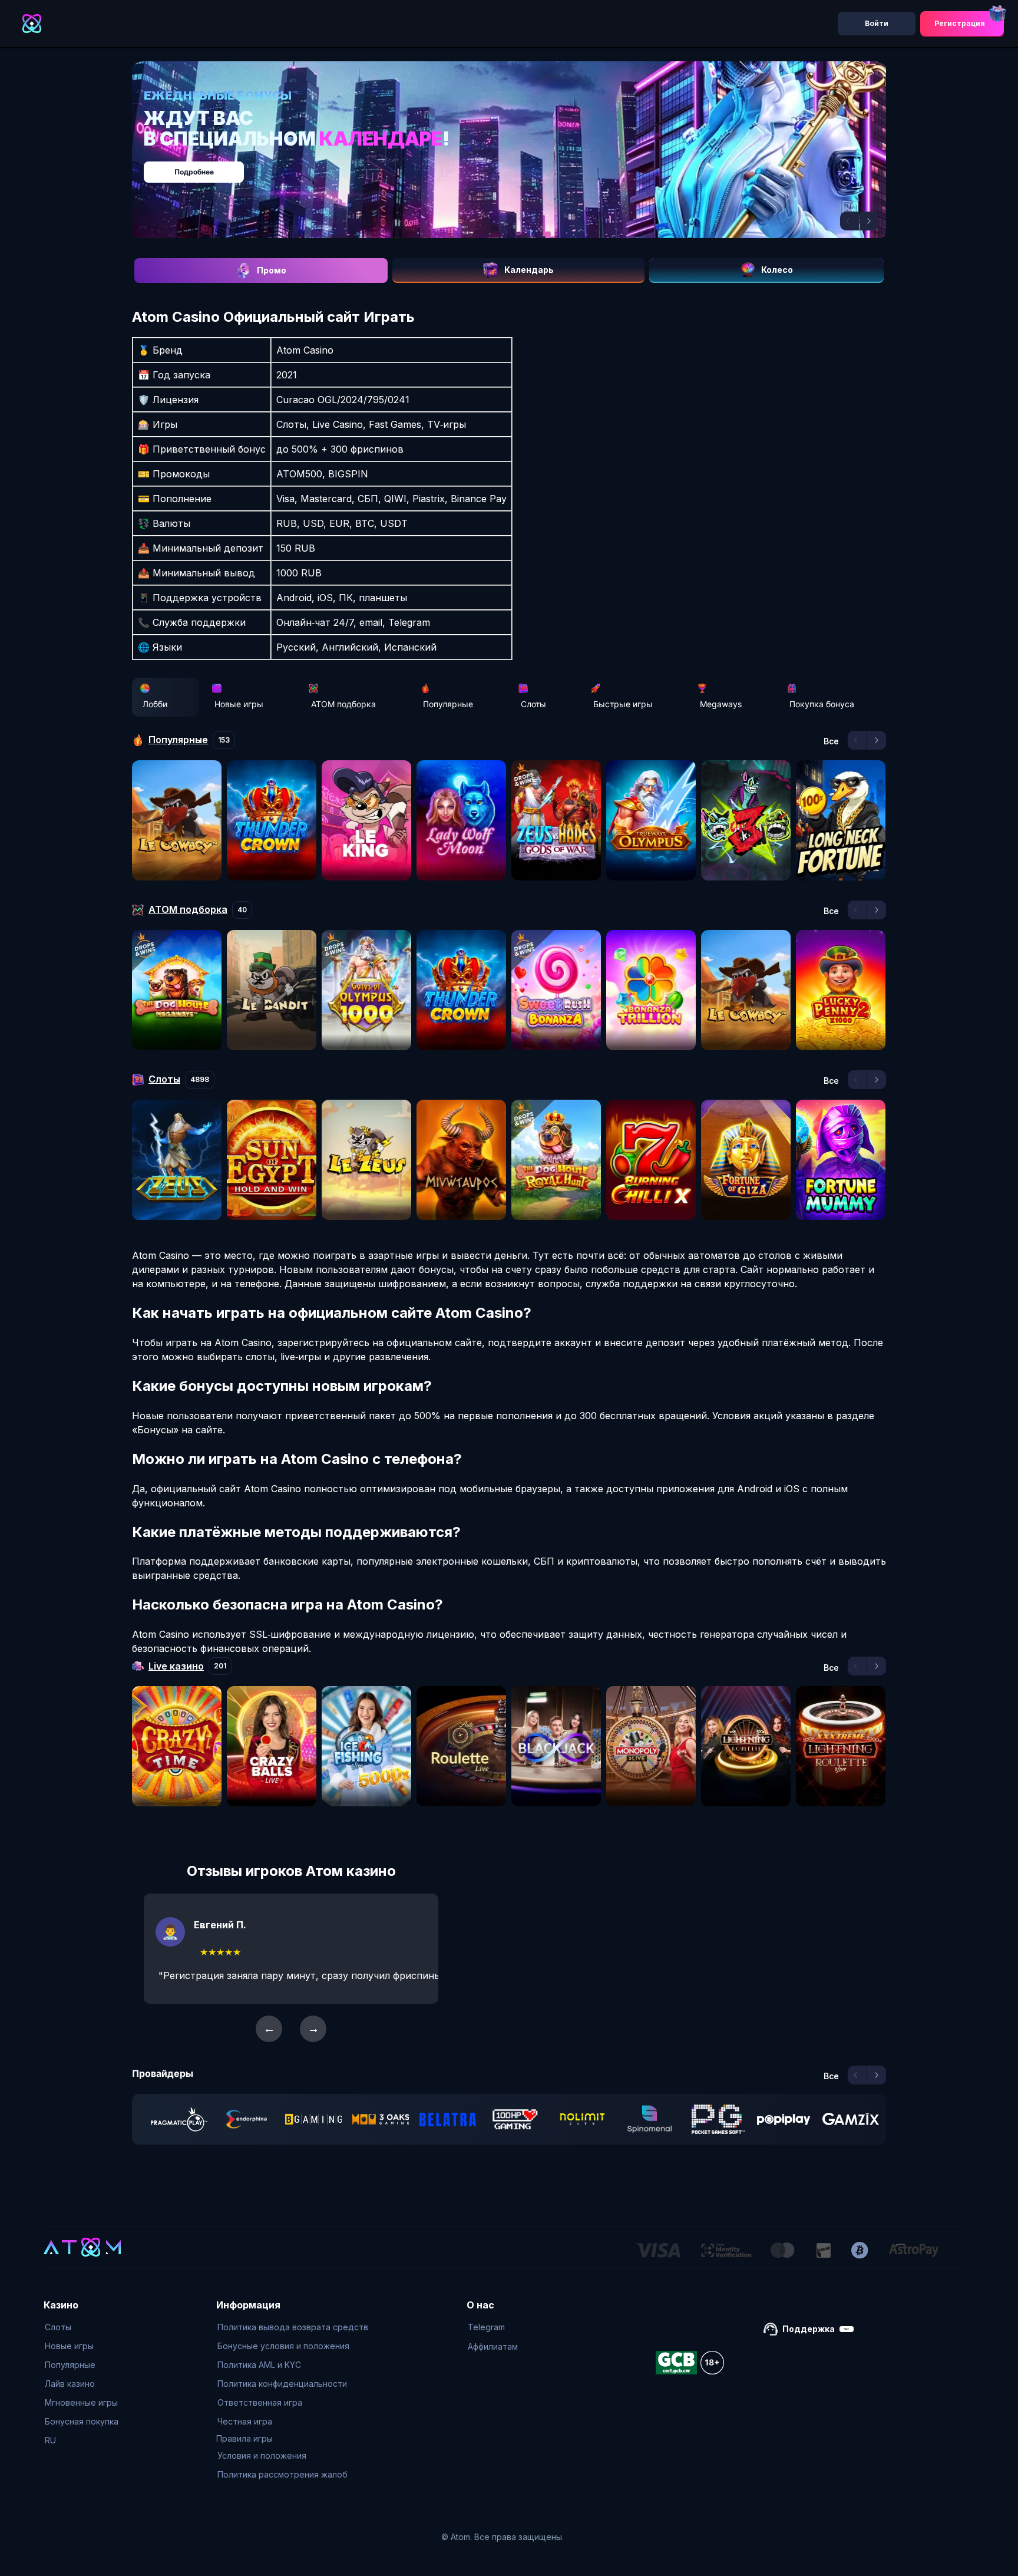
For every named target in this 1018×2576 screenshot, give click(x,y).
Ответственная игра (260, 2402)
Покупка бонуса (822, 704)
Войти (877, 23)
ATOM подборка (343, 704)
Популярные (448, 704)
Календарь (529, 270)
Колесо (777, 270)
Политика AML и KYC (259, 2365)
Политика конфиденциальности (282, 2384)
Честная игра (245, 2421)
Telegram (486, 2327)
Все (831, 741)
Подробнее (521, 166)
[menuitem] (82, 2327)
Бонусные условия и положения (283, 2346)
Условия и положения (262, 2455)
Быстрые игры (623, 704)
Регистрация (960, 23)
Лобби (155, 704)
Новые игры (239, 704)
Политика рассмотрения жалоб (282, 2474)
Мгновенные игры (81, 2402)
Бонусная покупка (82, 2421)
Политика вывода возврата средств (293, 2327)
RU (50, 2440)
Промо (272, 270)
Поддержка (809, 2329)
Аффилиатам (493, 2346)
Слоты (533, 704)
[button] (850, 221)
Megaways (721, 704)
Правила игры (244, 2438)
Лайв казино (70, 2384)
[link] (179, 2119)
